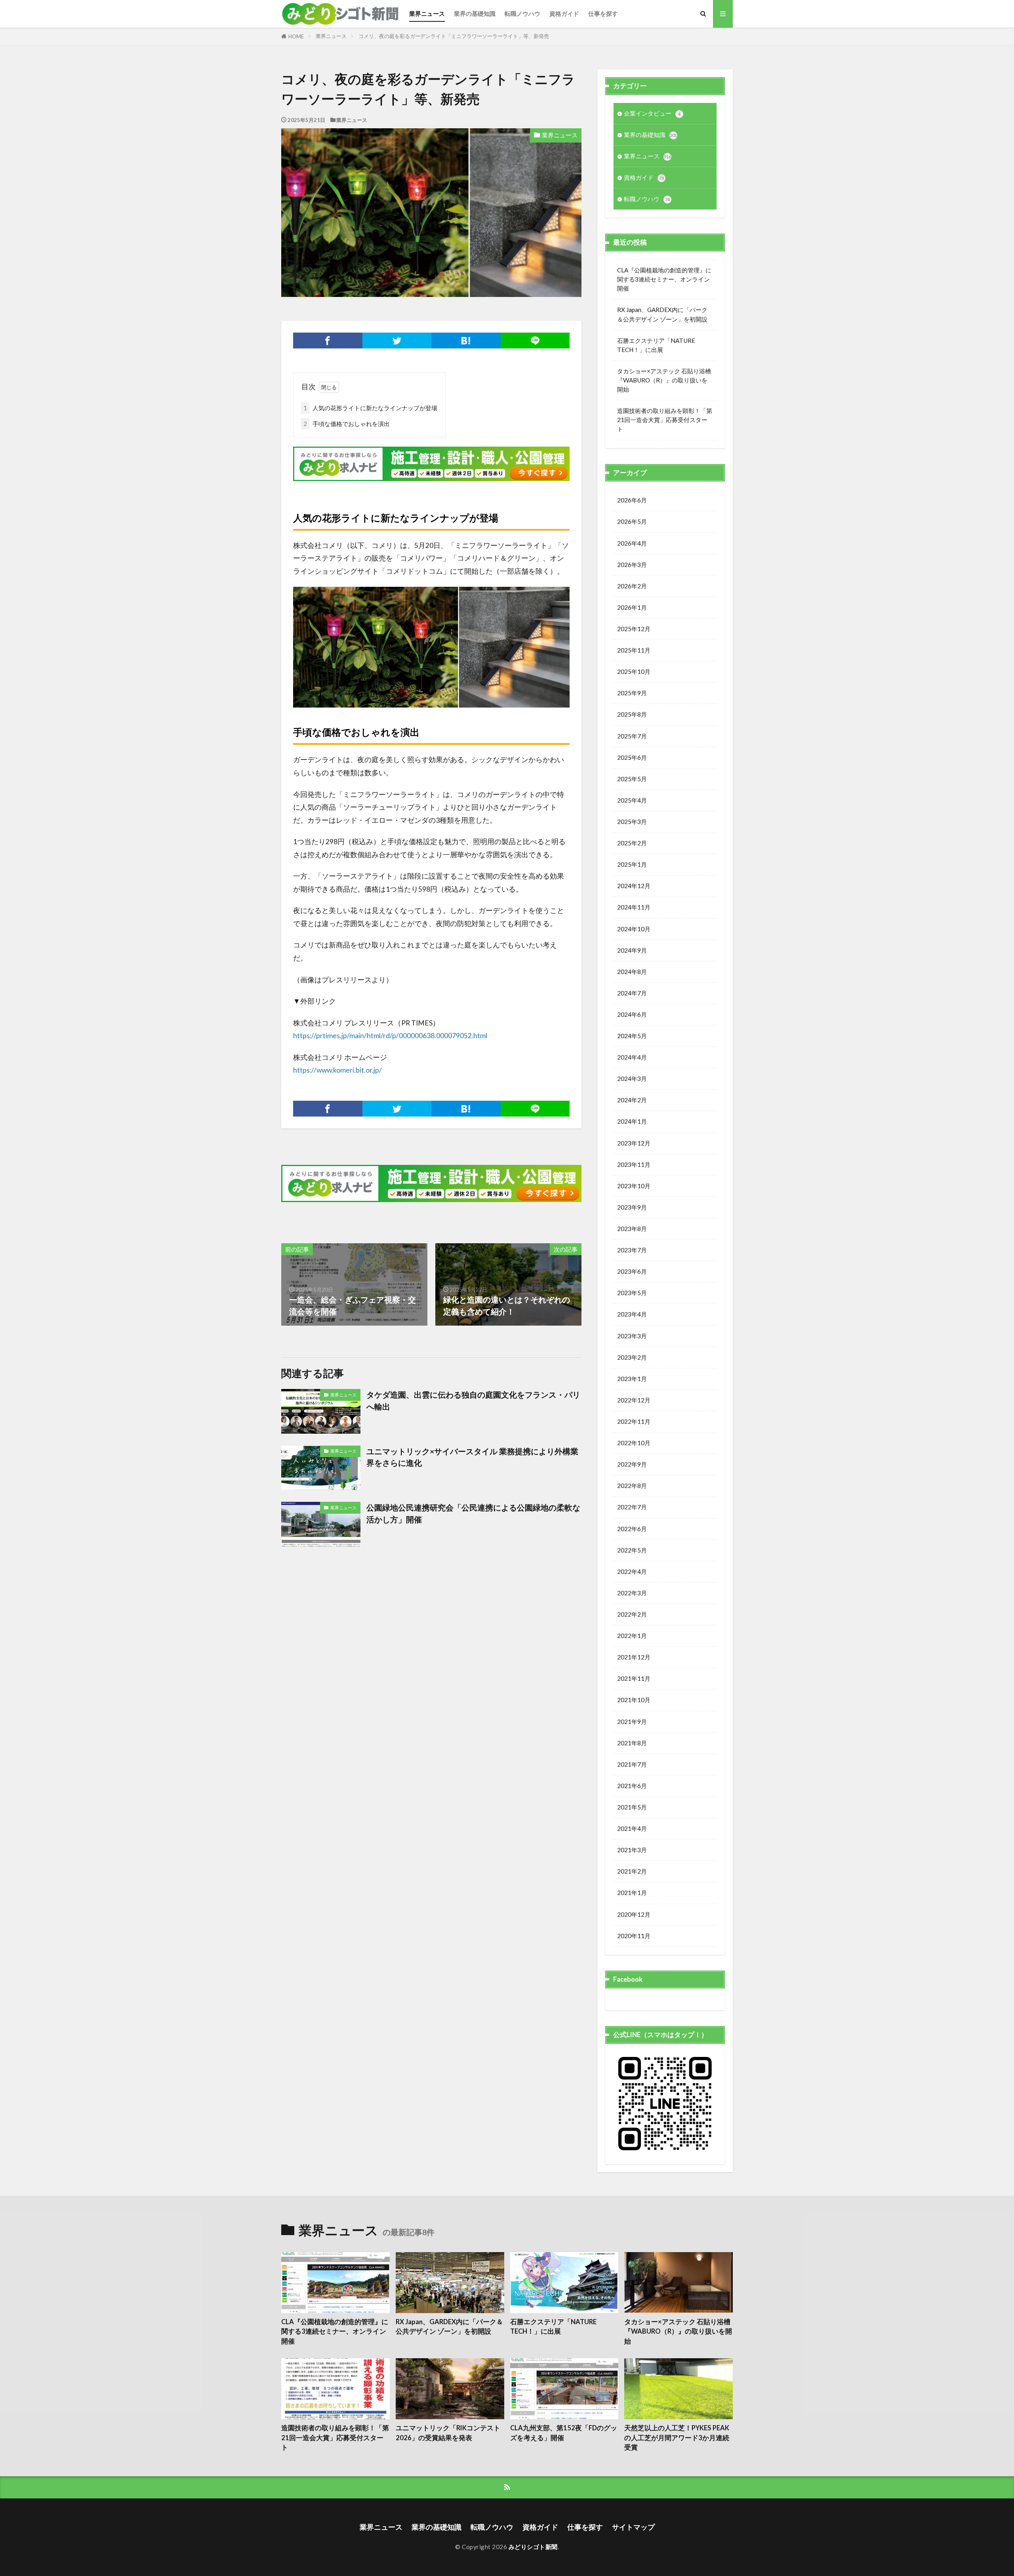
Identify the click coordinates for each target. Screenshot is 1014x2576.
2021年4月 (632, 1828)
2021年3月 (632, 1850)
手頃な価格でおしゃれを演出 (347, 424)
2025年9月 (632, 693)
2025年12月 (634, 629)
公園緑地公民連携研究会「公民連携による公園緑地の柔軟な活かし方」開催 (473, 1513)
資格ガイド (564, 13)
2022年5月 (632, 1550)
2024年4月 (632, 1057)
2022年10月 (634, 1443)
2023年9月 (632, 1207)
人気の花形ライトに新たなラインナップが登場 (370, 408)
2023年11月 (634, 1164)
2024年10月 (634, 929)
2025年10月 (634, 672)
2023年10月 (634, 1186)
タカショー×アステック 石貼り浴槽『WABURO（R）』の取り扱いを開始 (664, 380)
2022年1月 (632, 1636)
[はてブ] (466, 341)
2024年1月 (632, 1121)
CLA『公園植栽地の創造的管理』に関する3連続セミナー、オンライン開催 (664, 279)
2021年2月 (632, 1871)
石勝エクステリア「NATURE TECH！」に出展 (656, 345)
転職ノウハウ (522, 13)
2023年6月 (632, 1271)
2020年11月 (634, 1936)
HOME (296, 36)
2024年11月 (634, 907)
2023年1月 (632, 1379)
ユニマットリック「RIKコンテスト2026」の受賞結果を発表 (448, 2433)
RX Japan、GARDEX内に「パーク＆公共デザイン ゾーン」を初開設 (662, 314)
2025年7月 (632, 736)
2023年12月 (634, 1143)
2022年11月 (634, 1421)
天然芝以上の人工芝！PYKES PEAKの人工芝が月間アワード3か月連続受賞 (677, 2438)
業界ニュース (427, 13)
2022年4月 (632, 1571)
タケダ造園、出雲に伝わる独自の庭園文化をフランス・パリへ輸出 (473, 1400)
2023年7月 (632, 1250)
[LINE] (535, 341)
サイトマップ (633, 2527)
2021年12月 (634, 1657)
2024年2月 (632, 1100)
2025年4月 (632, 800)
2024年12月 (634, 886)
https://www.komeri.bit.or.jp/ (337, 1070)
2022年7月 (632, 1507)
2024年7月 (632, 993)
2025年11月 (634, 650)
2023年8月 (632, 1229)
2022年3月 (632, 1593)
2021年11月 (634, 1678)
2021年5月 (632, 1807)
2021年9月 (632, 1722)
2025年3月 (632, 822)
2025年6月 (632, 757)
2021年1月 (632, 1893)
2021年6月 (632, 1786)
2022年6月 (632, 1529)
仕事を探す (603, 13)
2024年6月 (632, 1014)
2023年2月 (632, 1357)
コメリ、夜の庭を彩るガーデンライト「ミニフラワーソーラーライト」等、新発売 (454, 36)
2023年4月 (632, 1314)
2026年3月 (632, 565)
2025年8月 (632, 714)
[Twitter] (397, 341)
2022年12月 (634, 1400)
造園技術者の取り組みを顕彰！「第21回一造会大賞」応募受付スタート (665, 420)
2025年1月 (632, 864)
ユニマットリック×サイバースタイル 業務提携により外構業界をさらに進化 (472, 1457)
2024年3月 (632, 1079)
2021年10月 (634, 1700)
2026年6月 (632, 500)
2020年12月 (634, 1914)
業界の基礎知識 (475, 13)
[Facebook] (328, 341)
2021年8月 (632, 1743)
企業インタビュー (652, 113)
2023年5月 (632, 1293)
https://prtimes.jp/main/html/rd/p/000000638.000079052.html (390, 1036)
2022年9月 (632, 1464)
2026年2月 (632, 586)
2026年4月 (632, 543)
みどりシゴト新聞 (533, 2547)
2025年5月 (632, 779)
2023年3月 (632, 1336)
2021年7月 (632, 1764)
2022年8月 (632, 1486)
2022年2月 (632, 1614)
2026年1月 (632, 607)
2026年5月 (632, 521)
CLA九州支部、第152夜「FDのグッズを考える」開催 (564, 2433)
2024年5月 (632, 1036)
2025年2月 (632, 843)
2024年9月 (632, 950)
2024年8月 (632, 972)
